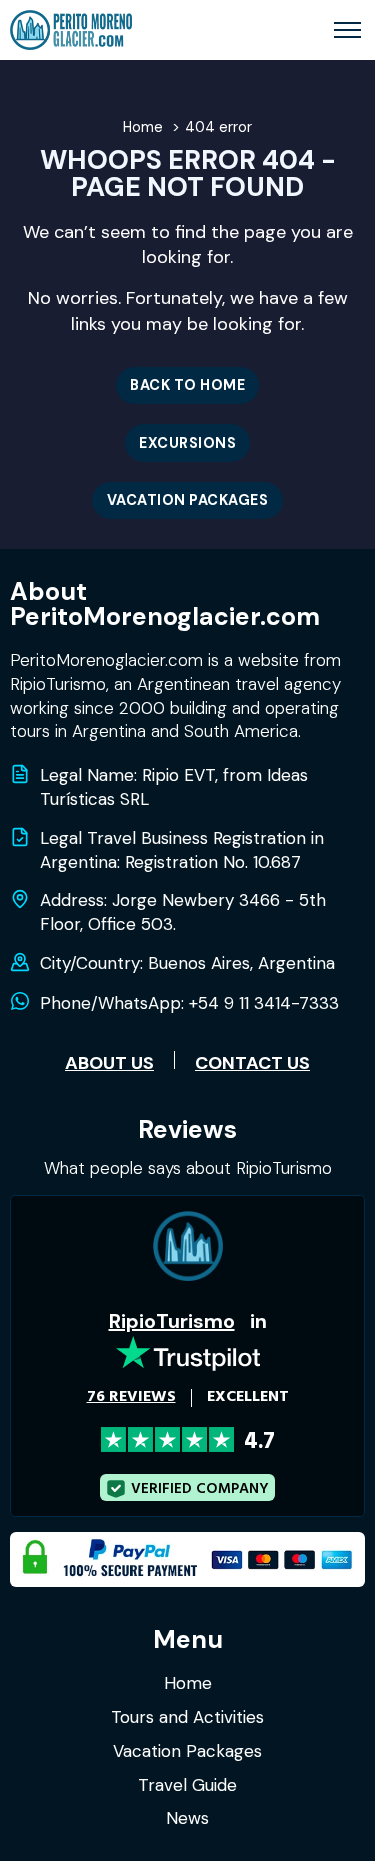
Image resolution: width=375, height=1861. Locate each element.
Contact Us (252, 1063)
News (187, 1818)
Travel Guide (187, 1785)
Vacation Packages (187, 1751)
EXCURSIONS (187, 443)
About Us (109, 1063)
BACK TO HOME (187, 385)
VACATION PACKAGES (188, 500)
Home (188, 1683)
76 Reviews (131, 1397)
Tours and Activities (187, 1717)
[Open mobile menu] (347, 30)
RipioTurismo (172, 1321)
